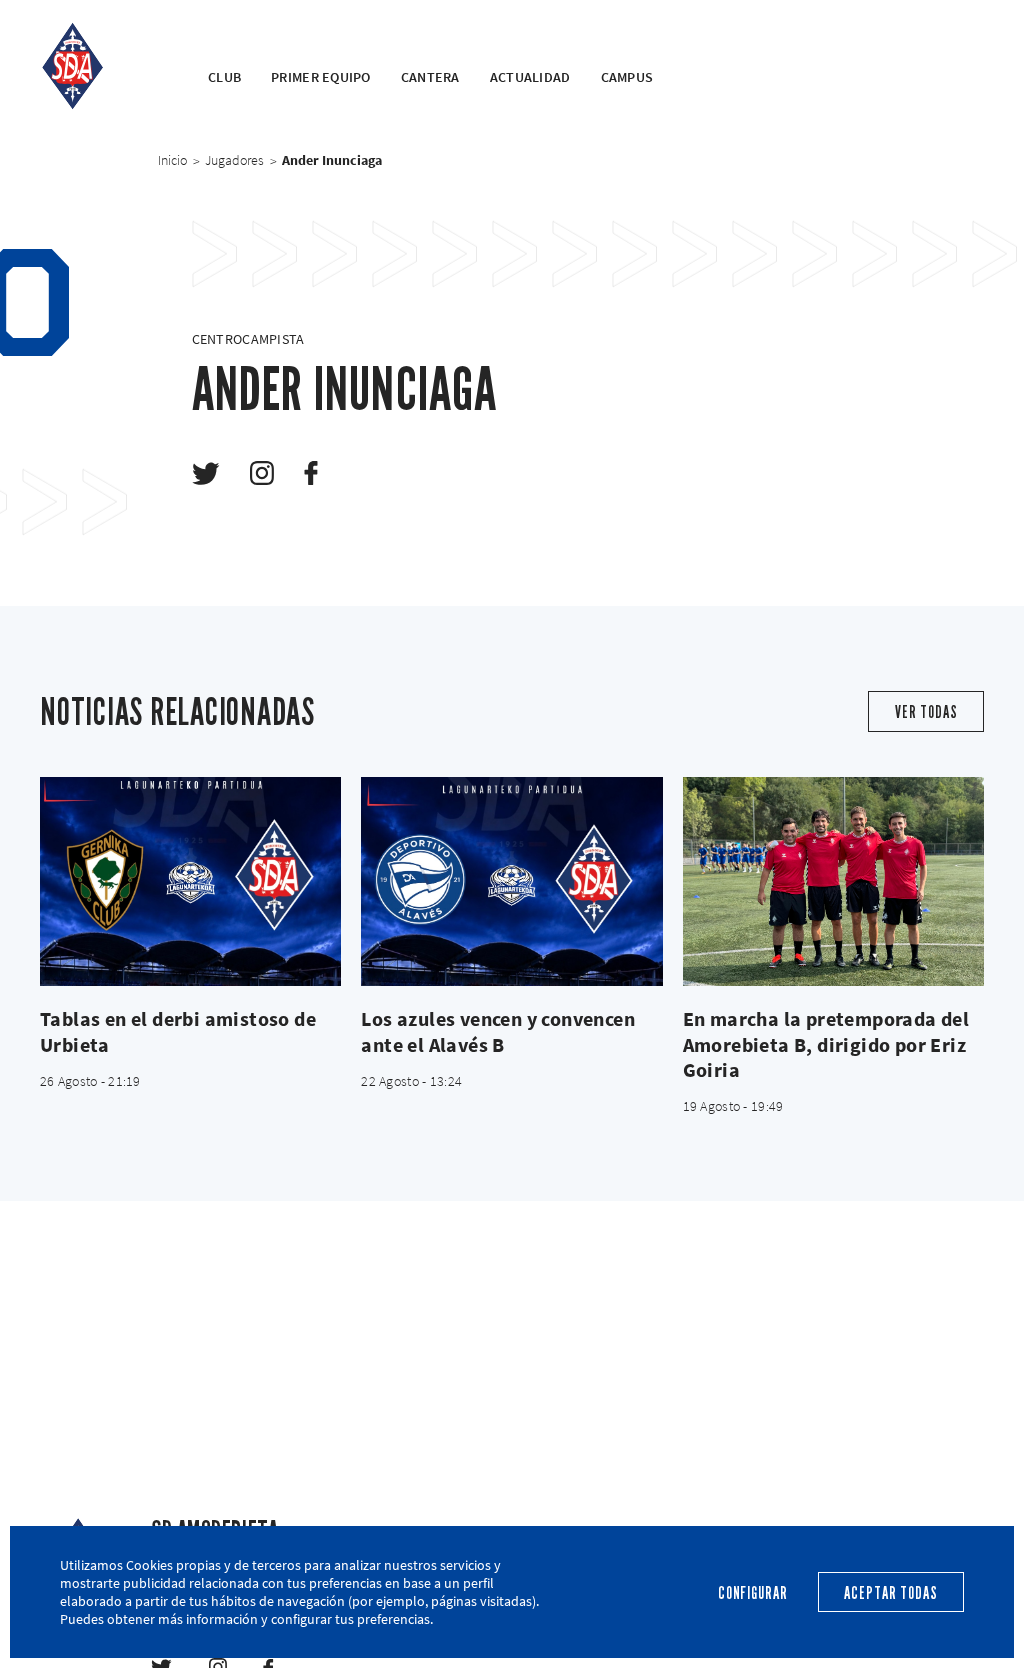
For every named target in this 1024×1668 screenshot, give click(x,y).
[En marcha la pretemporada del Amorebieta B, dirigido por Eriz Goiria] (833, 881)
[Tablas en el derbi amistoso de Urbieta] (190, 881)
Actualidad (530, 77)
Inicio (172, 160)
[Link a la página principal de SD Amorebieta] (99, 65)
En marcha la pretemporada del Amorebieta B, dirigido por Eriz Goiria (826, 1043)
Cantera (430, 77)
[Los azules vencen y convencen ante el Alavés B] (511, 881)
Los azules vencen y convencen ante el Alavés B (498, 1031)
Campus (627, 77)
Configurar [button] (753, 1593)
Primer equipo (321, 77)
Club (224, 77)
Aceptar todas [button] (890, 1593)
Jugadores (234, 160)
